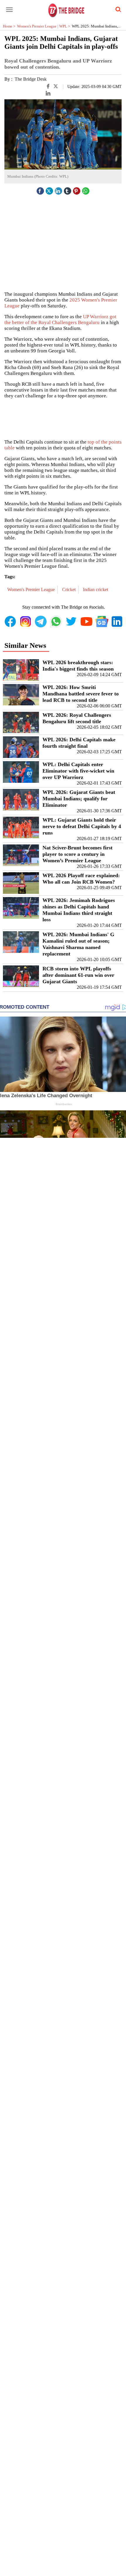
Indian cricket (96, 590)
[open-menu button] (9, 10)
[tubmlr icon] (68, 189)
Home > (10, 26)
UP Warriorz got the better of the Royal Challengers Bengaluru (60, 320)
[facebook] (40, 189)
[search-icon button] (117, 10)
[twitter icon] (50, 189)
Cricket (69, 590)
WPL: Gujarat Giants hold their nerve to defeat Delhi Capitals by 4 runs (82, 826)
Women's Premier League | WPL (44, 26)
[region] (63, 418)
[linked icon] (59, 189)
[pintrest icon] (77, 189)
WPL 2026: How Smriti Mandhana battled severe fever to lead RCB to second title (81, 694)
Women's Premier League (32, 590)
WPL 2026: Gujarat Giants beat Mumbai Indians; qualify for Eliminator (79, 799)
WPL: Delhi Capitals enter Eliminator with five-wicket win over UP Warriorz (78, 771)
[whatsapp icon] (86, 189)
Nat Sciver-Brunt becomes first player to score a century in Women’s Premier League (78, 854)
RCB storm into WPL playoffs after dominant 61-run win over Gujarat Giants (78, 975)
